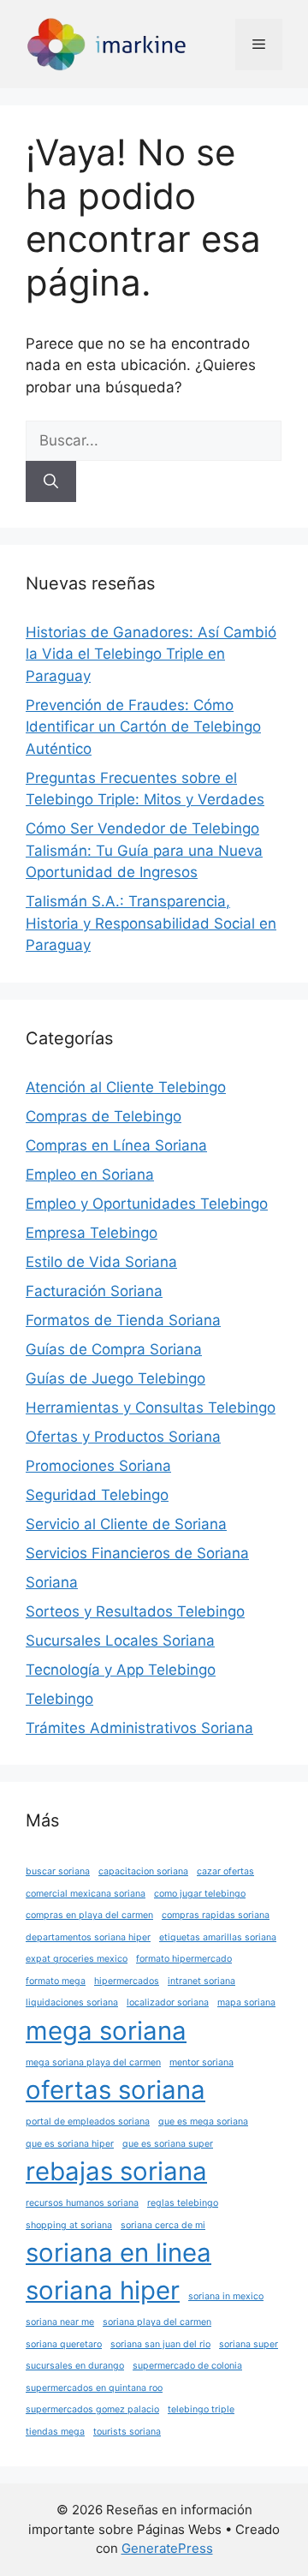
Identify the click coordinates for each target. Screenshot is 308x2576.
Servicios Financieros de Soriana (137, 1553)
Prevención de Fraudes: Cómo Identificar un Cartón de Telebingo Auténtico (143, 727)
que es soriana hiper (70, 2144)
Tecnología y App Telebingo (121, 1670)
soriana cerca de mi (163, 2225)
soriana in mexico (226, 2296)
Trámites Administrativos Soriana (139, 1728)
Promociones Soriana (98, 1466)
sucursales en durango (75, 2366)
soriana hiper (103, 2290)
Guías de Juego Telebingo (115, 1378)
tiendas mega (55, 2432)
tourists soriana (127, 2432)
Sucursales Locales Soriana (120, 1641)
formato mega (56, 1981)
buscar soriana (58, 1871)
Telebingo (59, 1699)
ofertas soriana (115, 2090)
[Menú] (259, 45)
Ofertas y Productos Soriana (123, 1437)
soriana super (249, 2344)
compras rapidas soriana (216, 1915)
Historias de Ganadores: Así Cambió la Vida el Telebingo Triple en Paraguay (151, 654)
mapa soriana (246, 2002)
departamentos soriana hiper (88, 1937)
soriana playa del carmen (157, 2322)
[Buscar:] (154, 440)
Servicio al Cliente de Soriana (126, 1524)
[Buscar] (51, 481)
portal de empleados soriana (88, 2122)
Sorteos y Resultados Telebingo (135, 1611)
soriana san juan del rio (160, 2344)
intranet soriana (201, 1981)
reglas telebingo (183, 2203)
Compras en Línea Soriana (116, 1145)
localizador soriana (168, 2002)
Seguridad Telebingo (97, 1495)
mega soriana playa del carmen (93, 2062)
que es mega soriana (203, 2122)
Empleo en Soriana (90, 1174)
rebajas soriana (116, 2171)
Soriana (52, 1582)
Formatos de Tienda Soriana (123, 1320)
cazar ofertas (225, 1871)
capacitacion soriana (143, 1871)
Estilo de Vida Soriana (101, 1262)
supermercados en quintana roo (94, 2388)
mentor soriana (201, 2062)
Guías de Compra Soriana (114, 1349)
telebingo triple (201, 2409)
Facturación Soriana (94, 1291)
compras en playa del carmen (89, 1915)
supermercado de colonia (187, 2366)
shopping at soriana (69, 2225)
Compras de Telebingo (104, 1116)
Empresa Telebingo (92, 1233)
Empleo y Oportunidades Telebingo (147, 1204)
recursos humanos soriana (82, 2203)
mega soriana (106, 2031)
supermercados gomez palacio (92, 2409)
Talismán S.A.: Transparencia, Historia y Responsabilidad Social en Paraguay (151, 923)
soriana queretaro (64, 2344)
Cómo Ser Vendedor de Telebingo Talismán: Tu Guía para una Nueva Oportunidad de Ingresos (144, 850)
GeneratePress (167, 2548)
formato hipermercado (184, 1959)
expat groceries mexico (77, 1959)
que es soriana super (168, 2144)
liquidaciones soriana (72, 2002)
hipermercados (127, 1981)
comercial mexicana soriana (86, 1894)
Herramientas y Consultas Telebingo (151, 1408)
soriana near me (60, 2322)
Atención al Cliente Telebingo (126, 1087)
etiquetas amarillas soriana (218, 1937)
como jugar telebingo (200, 1894)
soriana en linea (118, 2253)
